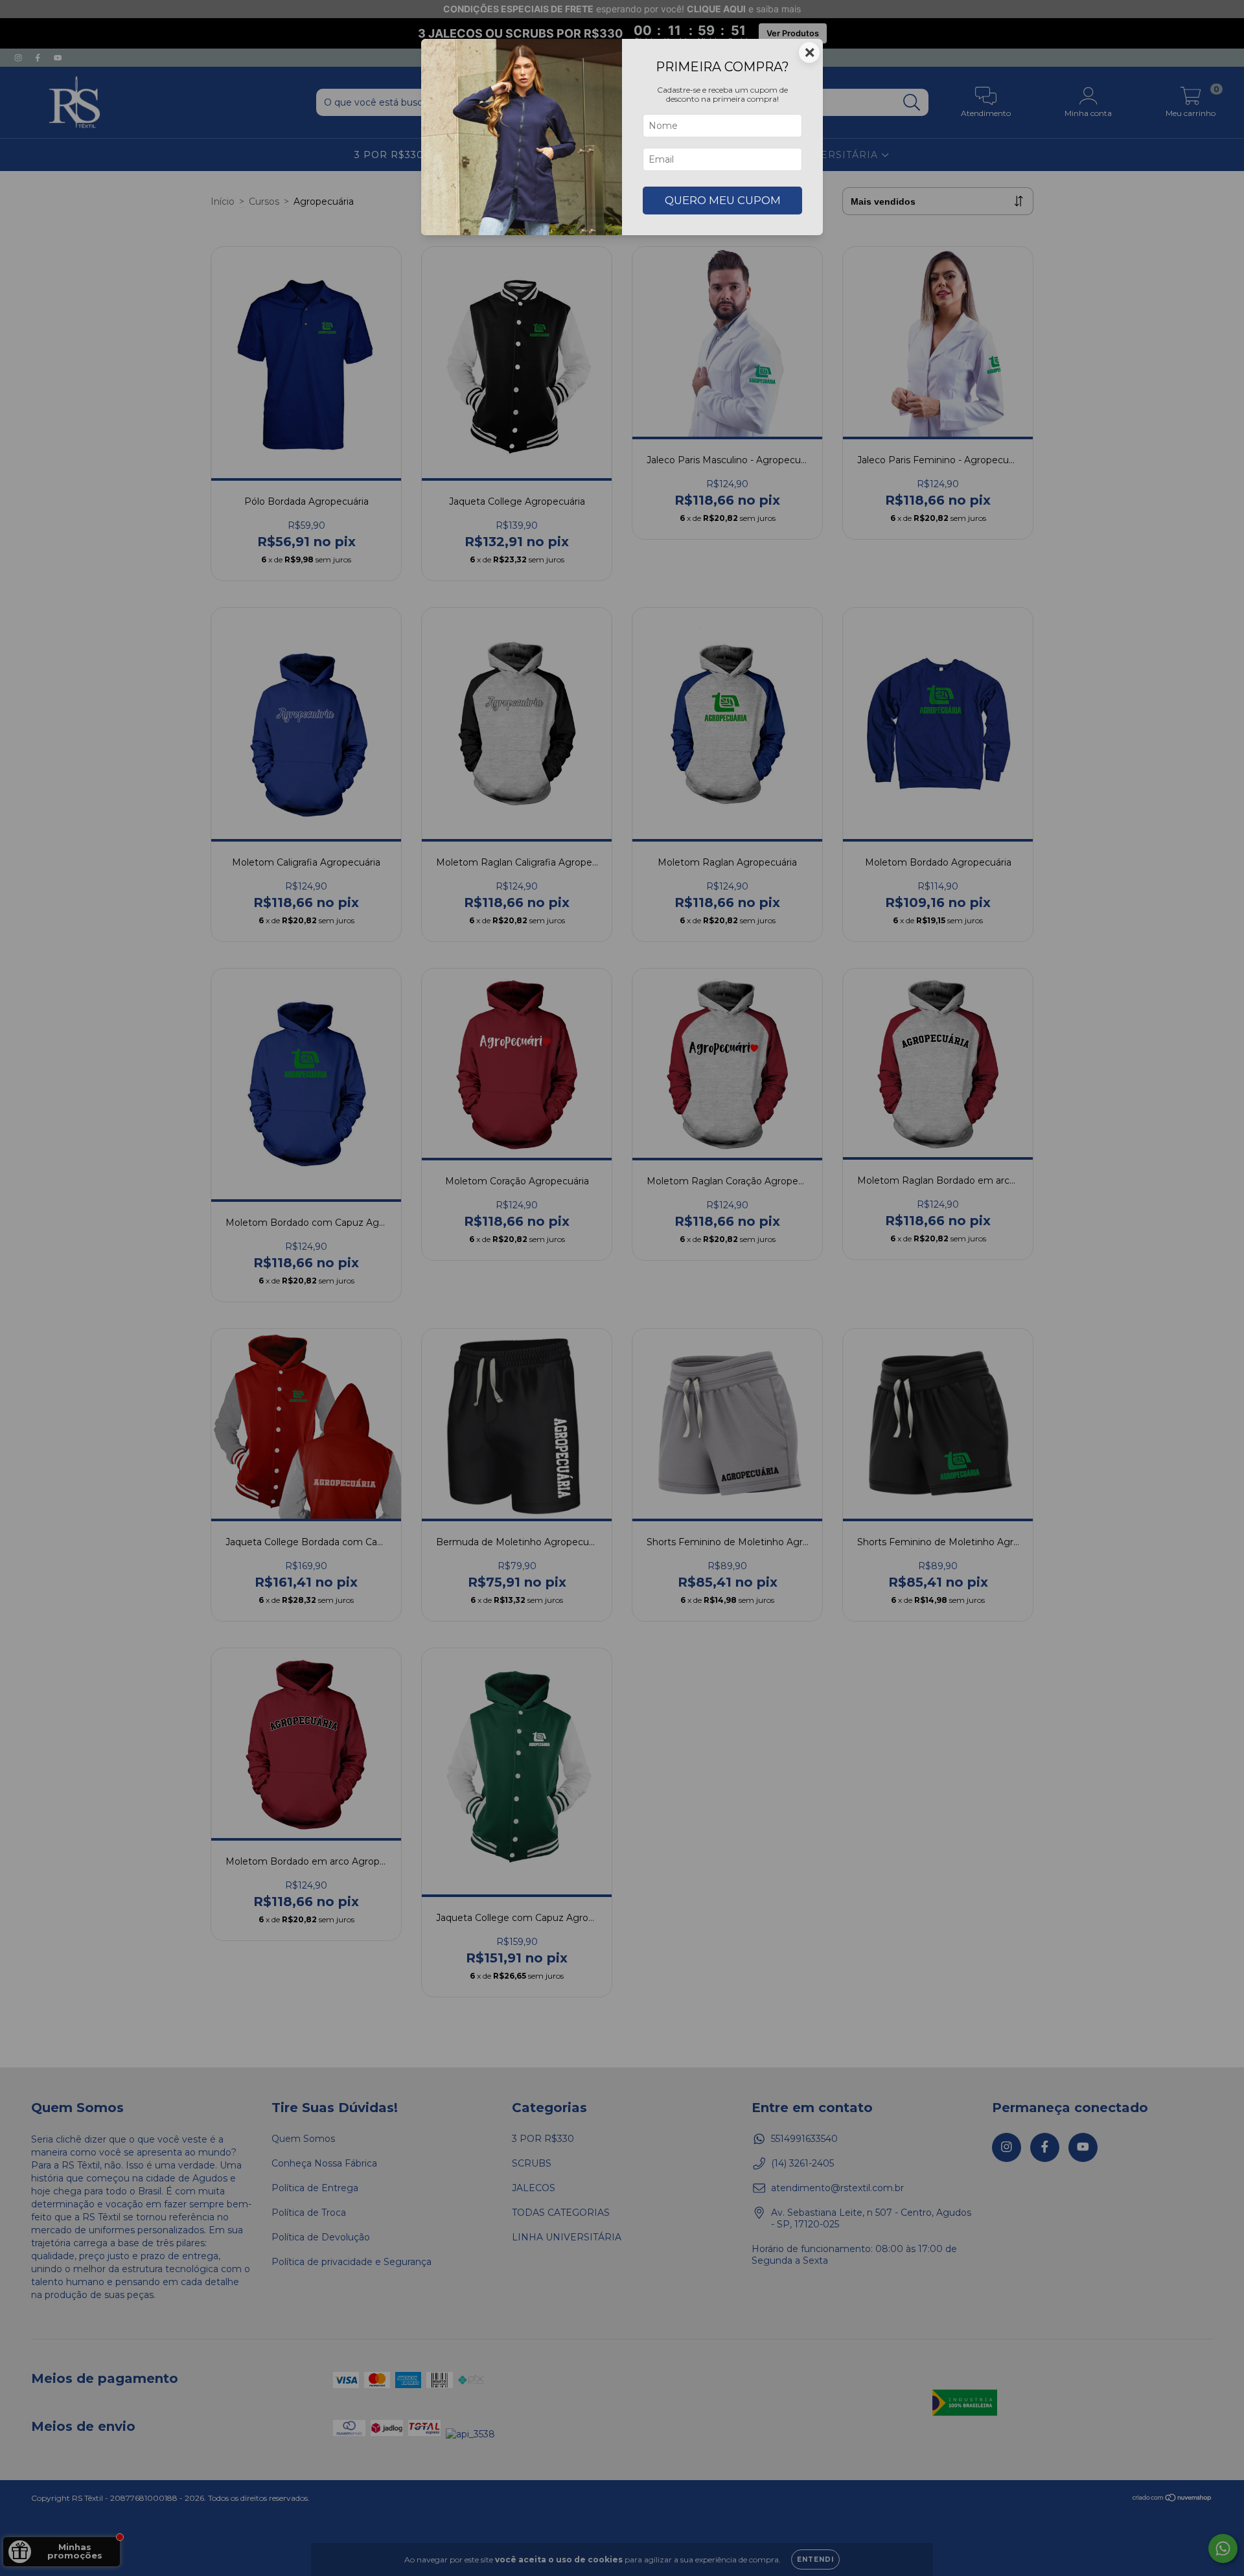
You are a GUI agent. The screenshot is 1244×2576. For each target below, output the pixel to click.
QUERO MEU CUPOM (723, 200)
